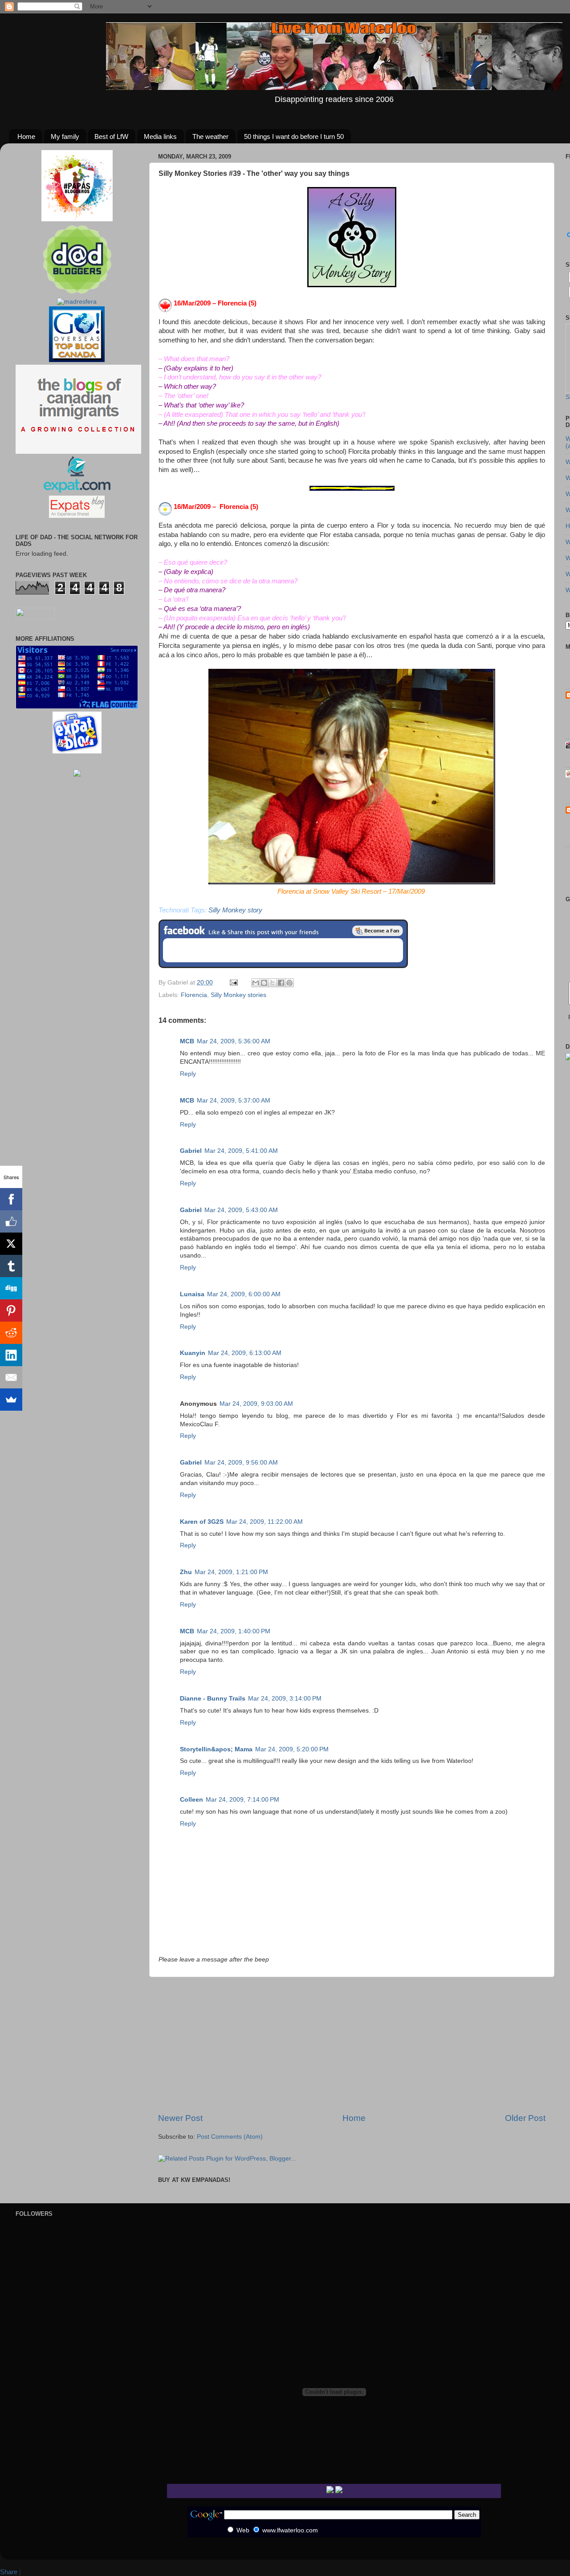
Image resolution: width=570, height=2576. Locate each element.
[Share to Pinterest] (289, 983)
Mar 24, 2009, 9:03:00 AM (256, 1404)
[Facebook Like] (11, 1221)
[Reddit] (11, 1333)
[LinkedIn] (11, 1355)
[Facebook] (11, 1199)
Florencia (194, 995)
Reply (188, 1074)
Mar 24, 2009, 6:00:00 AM (244, 1294)
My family (65, 136)
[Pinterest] (11, 1310)
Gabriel (191, 1151)
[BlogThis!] (264, 983)
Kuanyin (193, 1353)
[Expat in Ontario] (77, 491)
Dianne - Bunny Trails (213, 1699)
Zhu (186, 1572)
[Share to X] (273, 983)
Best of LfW (111, 136)
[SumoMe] (11, 1400)
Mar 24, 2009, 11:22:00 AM (265, 1522)
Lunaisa (192, 1294)
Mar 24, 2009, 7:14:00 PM (242, 1800)
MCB (187, 1041)
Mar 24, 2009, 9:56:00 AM (241, 1463)
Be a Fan (378, 931)
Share (9, 2572)
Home (26, 136)
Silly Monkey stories (238, 995)
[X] (11, 1244)
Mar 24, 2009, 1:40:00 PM (234, 1631)
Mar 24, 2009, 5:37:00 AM (234, 1101)
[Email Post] (233, 983)
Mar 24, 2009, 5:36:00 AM (234, 1041)
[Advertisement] (352, 2045)
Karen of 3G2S (202, 1522)
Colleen (191, 1800)
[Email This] (256, 983)
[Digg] (11, 1288)
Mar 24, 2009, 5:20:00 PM (292, 1749)
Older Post (525, 2118)
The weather (210, 136)
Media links (160, 136)
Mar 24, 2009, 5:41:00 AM (241, 1151)
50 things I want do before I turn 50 (294, 136)
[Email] (11, 1377)
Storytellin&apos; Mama (216, 1749)
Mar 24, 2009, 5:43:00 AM (241, 1210)
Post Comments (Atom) (230, 2137)
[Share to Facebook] (281, 983)
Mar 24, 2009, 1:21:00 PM (231, 1572)
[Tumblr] (11, 1266)
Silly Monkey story (235, 910)
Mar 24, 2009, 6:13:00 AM (245, 1353)
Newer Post (180, 2118)
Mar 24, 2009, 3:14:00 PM (285, 1699)
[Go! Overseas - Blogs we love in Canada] (77, 360)
